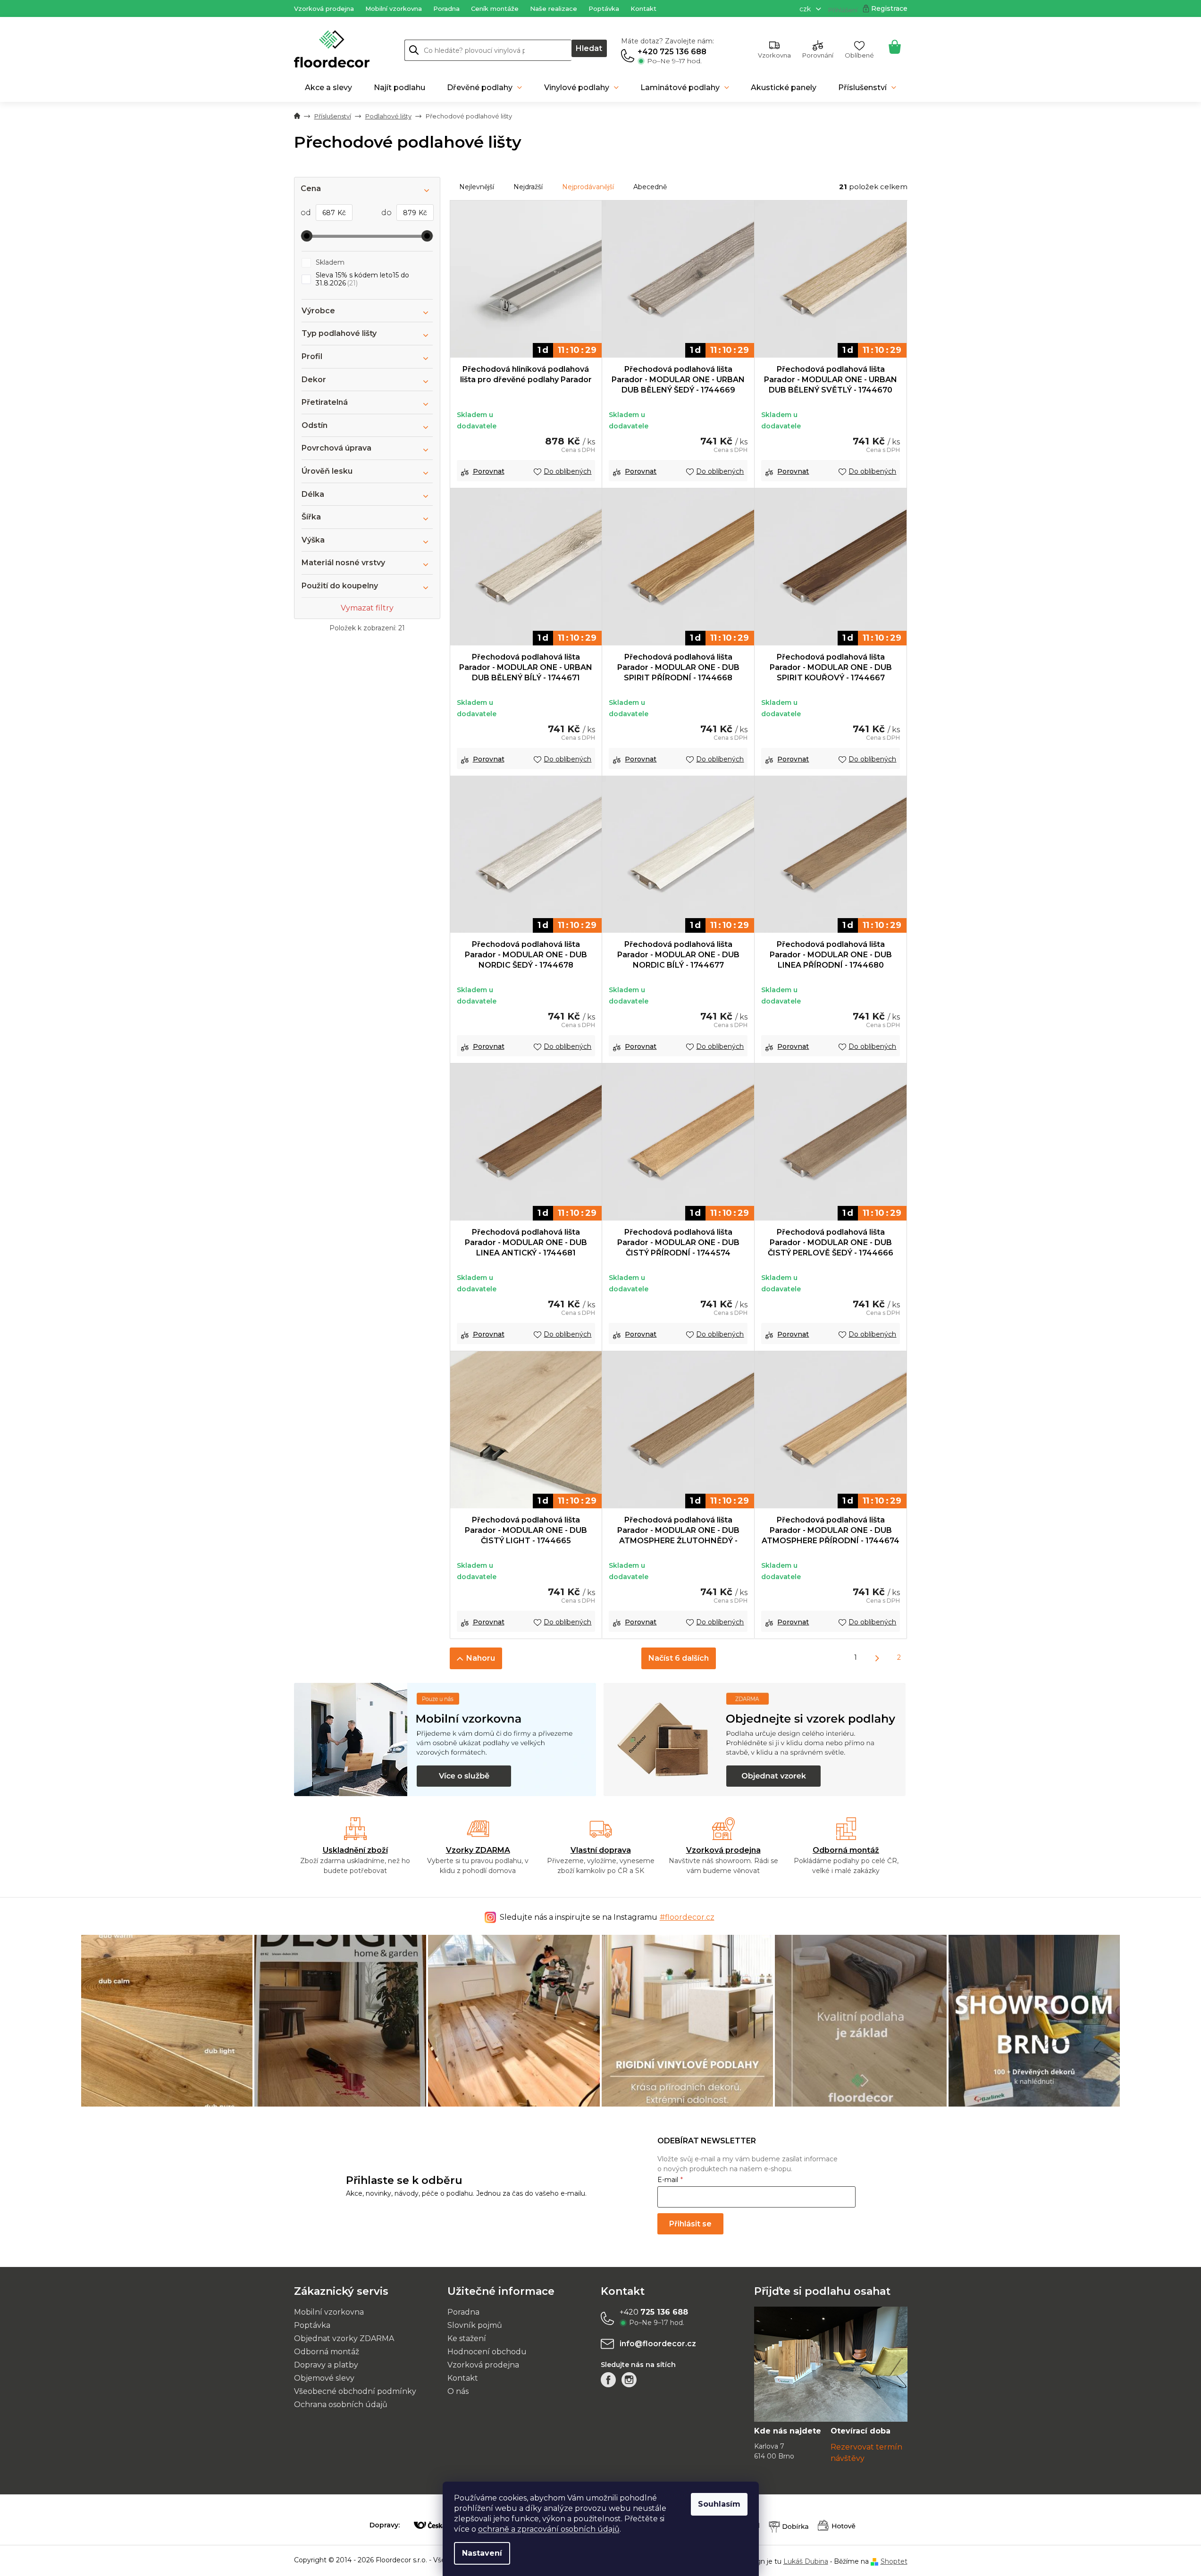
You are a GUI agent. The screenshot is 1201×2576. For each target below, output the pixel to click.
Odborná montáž (846, 1850)
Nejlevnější (477, 187)
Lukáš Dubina (806, 2561)
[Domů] (297, 117)
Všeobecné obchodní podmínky (355, 2391)
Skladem (330, 262)
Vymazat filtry (367, 608)
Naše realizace (554, 8)
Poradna (446, 8)
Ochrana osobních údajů (341, 2405)
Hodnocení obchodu (487, 2352)
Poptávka (604, 8)
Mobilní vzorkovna (394, 8)
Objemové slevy (324, 2378)
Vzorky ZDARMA (478, 1850)
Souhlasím (719, 2504)
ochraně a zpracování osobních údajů (549, 2529)
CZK (806, 9)
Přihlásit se (690, 2224)
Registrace (889, 8)
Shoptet (894, 2561)
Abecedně (650, 187)
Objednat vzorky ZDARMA (344, 2338)
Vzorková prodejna (324, 8)
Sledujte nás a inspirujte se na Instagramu (607, 1917)
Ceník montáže (495, 8)
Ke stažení (467, 2338)
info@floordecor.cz (658, 2344)
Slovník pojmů (475, 2325)
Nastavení (482, 2553)
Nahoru (481, 1658)
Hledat (589, 48)
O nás (458, 2391)
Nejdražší (528, 187)
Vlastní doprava (601, 1850)
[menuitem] (328, 88)
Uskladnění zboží (355, 1850)
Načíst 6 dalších (679, 1658)
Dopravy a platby (326, 2365)
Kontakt (643, 8)
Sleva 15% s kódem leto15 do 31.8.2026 (362, 279)
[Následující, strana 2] (877, 1659)
